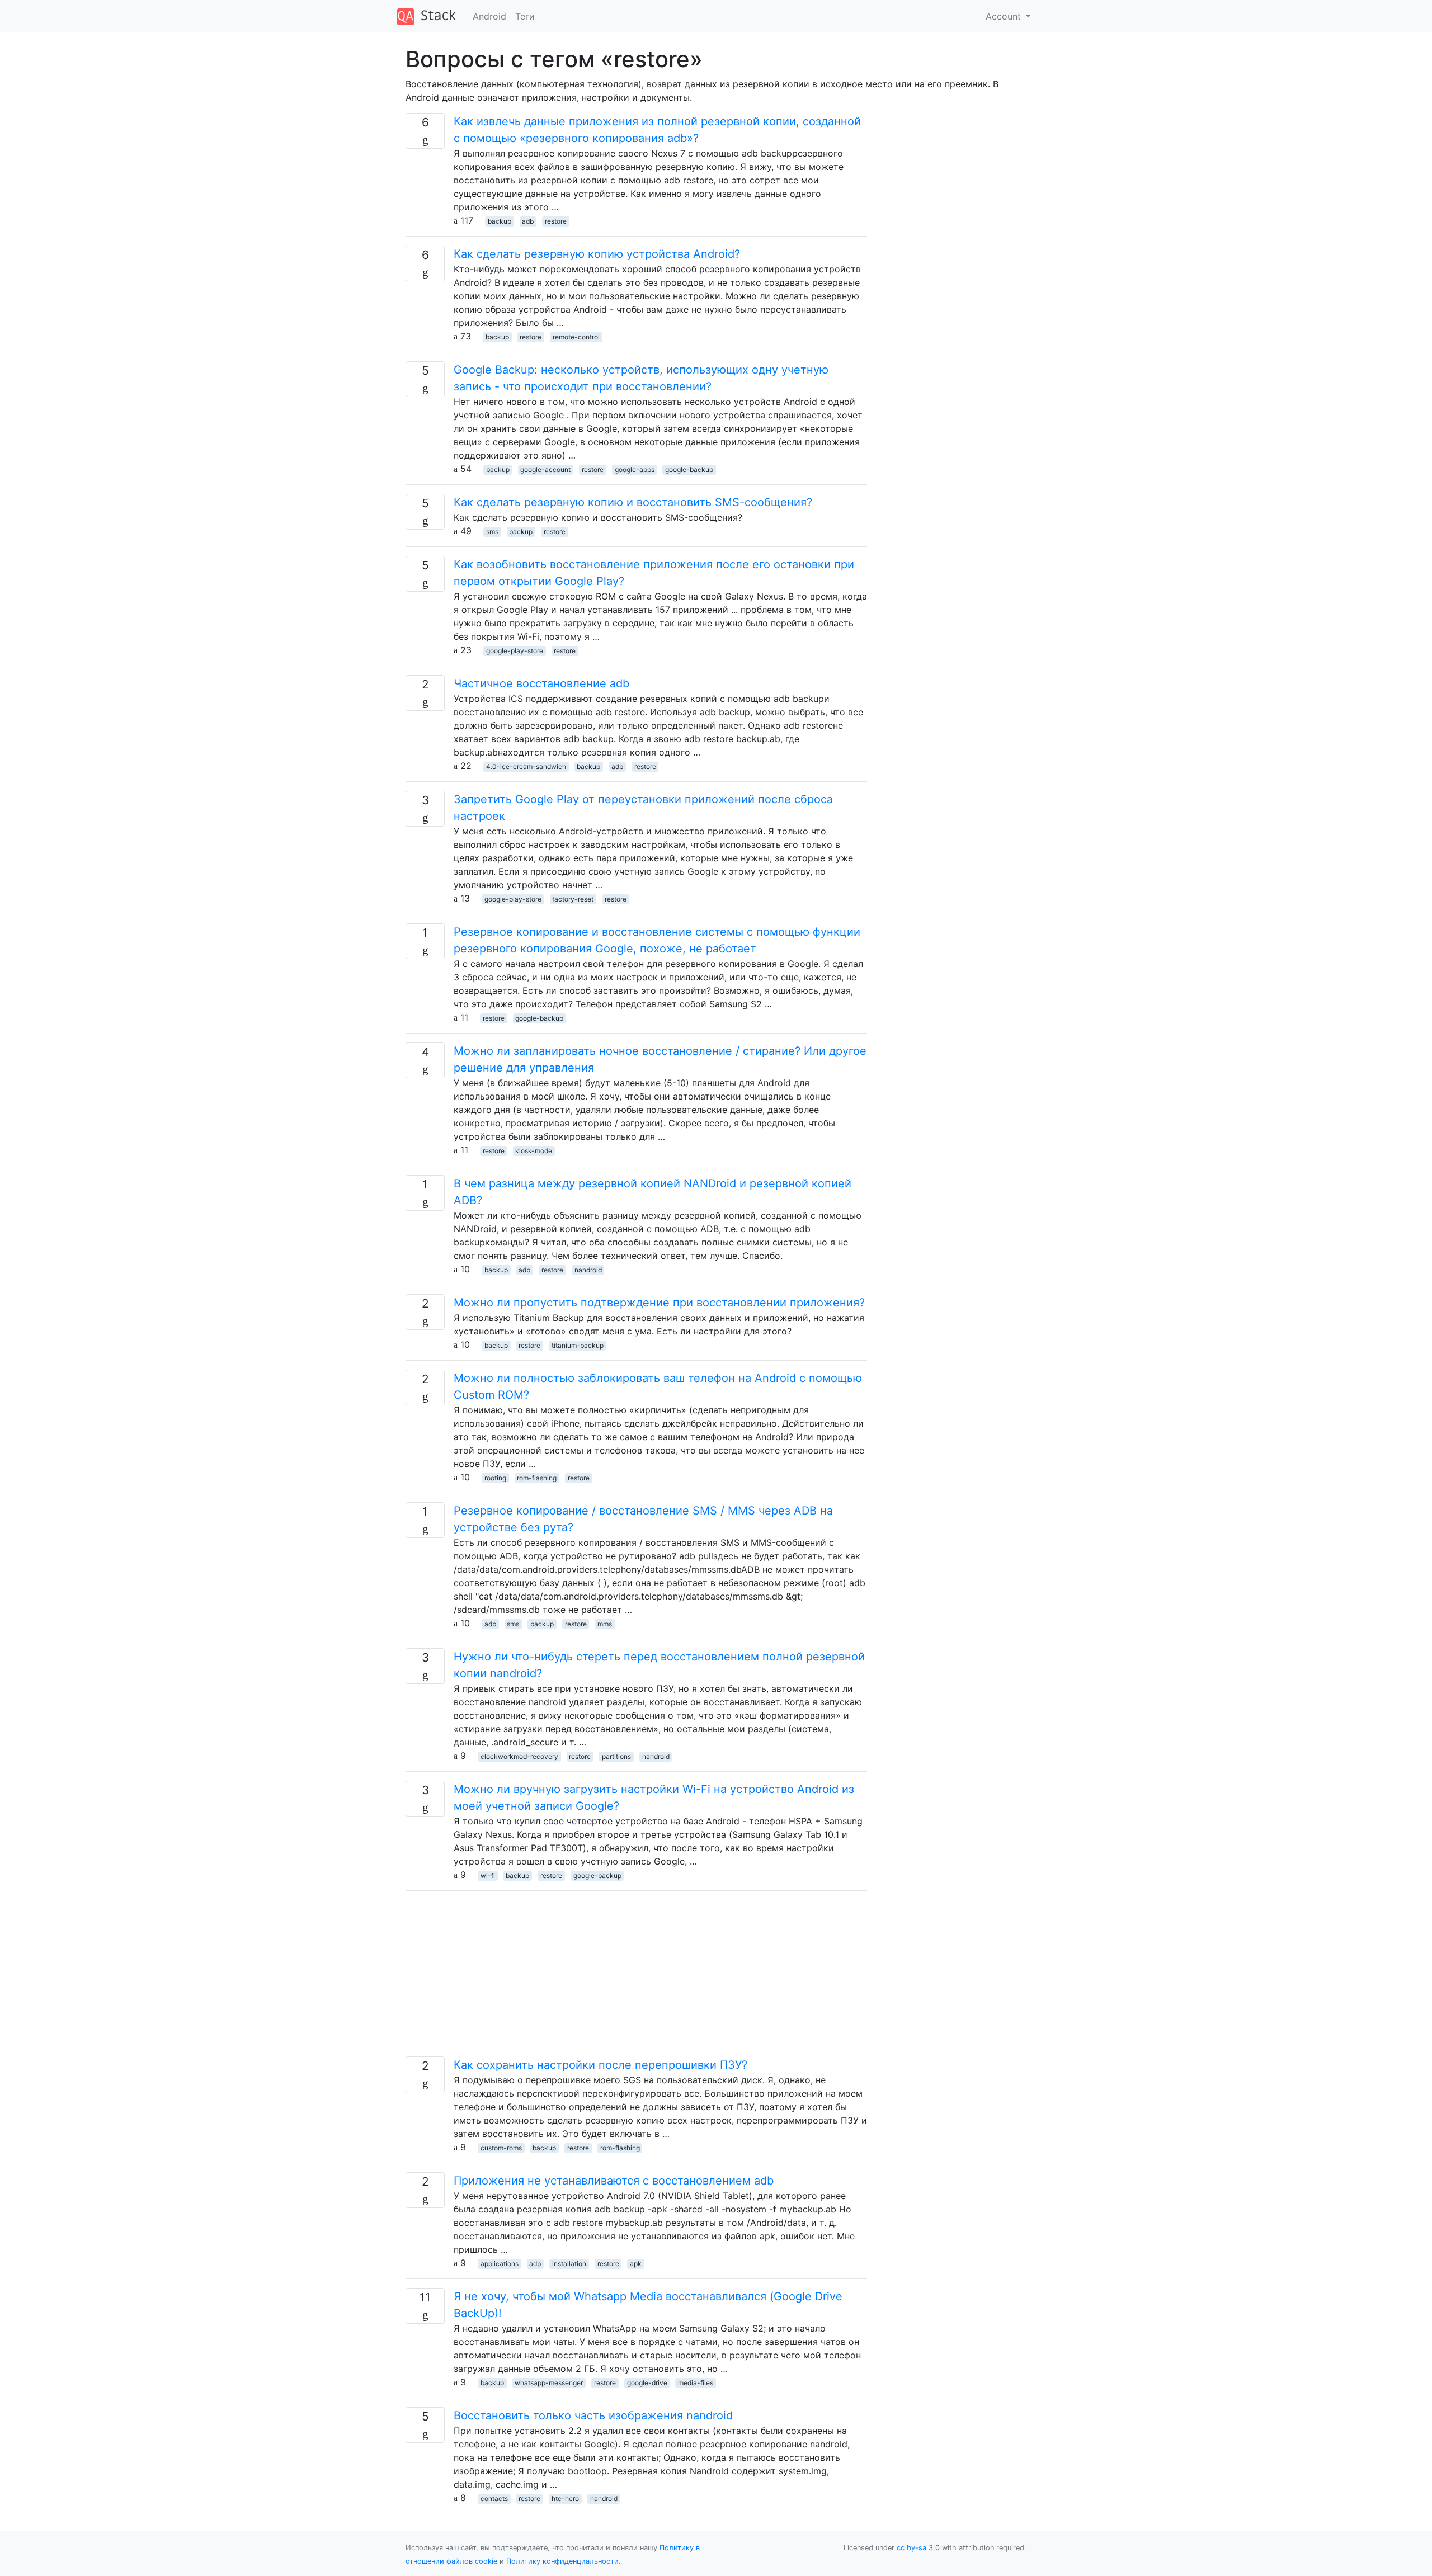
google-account (545, 470)
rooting (495, 1478)
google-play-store (515, 651)
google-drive (647, 2383)
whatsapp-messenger (549, 2383)
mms (605, 1624)
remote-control (576, 337)
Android (489, 16)
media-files (696, 2383)
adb (528, 221)
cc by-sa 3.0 (918, 2548)
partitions (616, 1756)
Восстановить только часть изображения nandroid (593, 2415)
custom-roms (501, 2148)
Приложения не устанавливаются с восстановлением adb (614, 2181)
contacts (494, 2499)
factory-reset (573, 899)
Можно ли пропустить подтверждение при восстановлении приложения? (659, 1303)
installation (569, 2264)
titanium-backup (578, 1345)
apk (636, 2264)
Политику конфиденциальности (562, 2561)
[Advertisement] (636, 1978)
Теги (525, 16)
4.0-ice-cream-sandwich (526, 766)
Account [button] (1005, 16)
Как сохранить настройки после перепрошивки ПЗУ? (600, 2065)
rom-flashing (537, 1478)
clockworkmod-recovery (519, 1756)
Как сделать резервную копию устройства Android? (597, 254)
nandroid (588, 1270)
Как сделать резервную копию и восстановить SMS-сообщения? (633, 502)
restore (556, 221)
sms (492, 532)
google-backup (689, 470)
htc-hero (565, 2499)
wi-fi (488, 1876)
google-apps (635, 470)
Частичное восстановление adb (541, 683)
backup (500, 221)
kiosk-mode (534, 1151)
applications (500, 2264)
